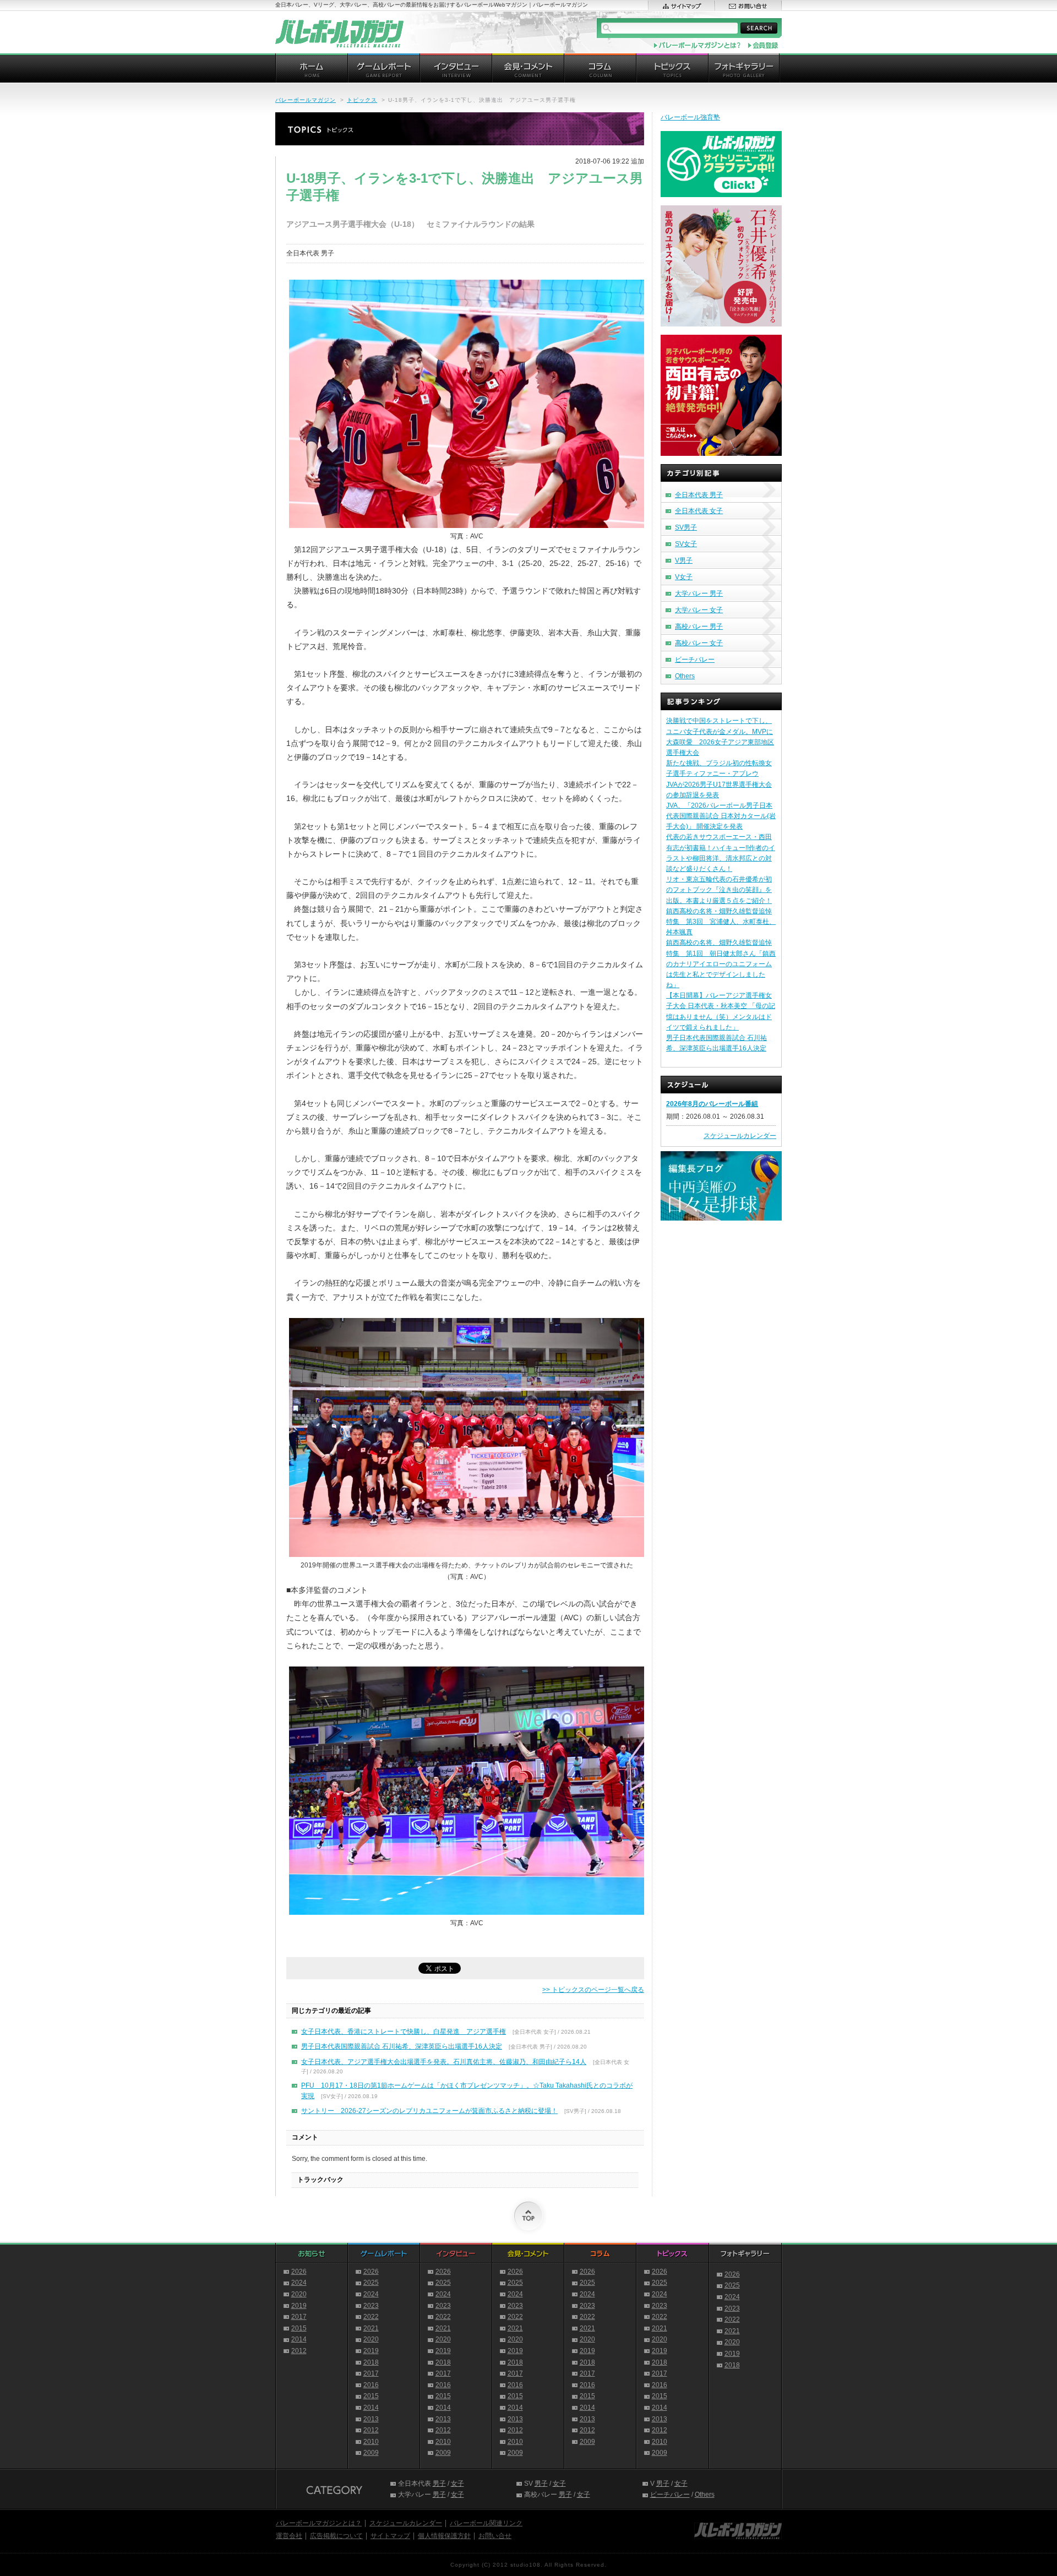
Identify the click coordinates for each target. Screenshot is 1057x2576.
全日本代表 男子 (699, 495)
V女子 (684, 577)
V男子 (684, 560)
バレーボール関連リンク (486, 2523)
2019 (299, 2306)
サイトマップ (390, 2536)
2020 (299, 2294)
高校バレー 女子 (699, 643)
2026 (299, 2272)
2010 (371, 2442)
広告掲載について (336, 2536)
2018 (371, 2362)
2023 (371, 2306)
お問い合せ (495, 2536)
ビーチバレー (695, 660)
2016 (371, 2385)
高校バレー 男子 (699, 627)
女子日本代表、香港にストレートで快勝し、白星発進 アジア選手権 (404, 2032)
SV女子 (686, 544)
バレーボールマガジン (306, 100)
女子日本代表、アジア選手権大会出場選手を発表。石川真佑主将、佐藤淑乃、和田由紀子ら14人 (444, 2062)
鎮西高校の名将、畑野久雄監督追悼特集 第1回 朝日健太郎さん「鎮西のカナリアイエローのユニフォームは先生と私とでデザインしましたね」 (721, 964)
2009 (371, 2453)
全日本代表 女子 (699, 511)
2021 (371, 2328)
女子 (457, 2484)
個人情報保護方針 (444, 2536)
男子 (439, 2484)
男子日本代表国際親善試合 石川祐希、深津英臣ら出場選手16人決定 (402, 2046)
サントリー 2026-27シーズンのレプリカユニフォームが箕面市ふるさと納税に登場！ (429, 2111)
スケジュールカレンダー (740, 1136)
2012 (299, 2351)
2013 (371, 2419)
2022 (371, 2317)
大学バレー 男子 (699, 593)
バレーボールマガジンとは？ (319, 2523)
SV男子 (686, 527)
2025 (371, 2283)
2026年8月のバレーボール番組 (712, 1104)
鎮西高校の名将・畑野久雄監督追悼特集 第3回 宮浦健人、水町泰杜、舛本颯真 (721, 922)
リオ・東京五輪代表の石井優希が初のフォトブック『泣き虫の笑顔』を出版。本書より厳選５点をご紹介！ (719, 890)
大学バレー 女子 (699, 610)
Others (685, 676)
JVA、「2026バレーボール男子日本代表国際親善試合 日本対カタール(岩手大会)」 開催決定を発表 (721, 816)
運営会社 (289, 2536)
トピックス (362, 100)
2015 (299, 2328)
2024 (299, 2283)
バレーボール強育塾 (690, 117)
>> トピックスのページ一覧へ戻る (593, 1990)
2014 (299, 2339)
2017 (299, 2317)
